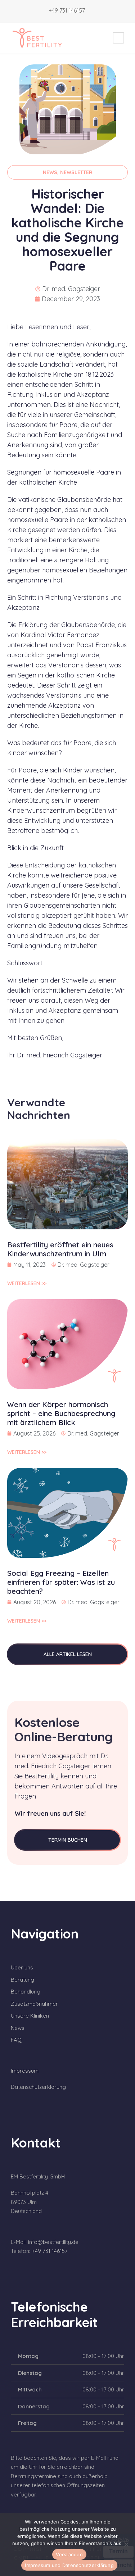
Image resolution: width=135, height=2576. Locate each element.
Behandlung (26, 1992)
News (18, 2028)
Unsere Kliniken (30, 2016)
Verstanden (69, 2554)
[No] (126, 2544)
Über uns (22, 1967)
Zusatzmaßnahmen (35, 2004)
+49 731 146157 (67, 10)
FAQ (16, 2040)
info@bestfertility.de (53, 2242)
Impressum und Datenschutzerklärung (69, 2565)
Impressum (25, 2071)
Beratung (22, 1980)
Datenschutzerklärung (38, 2087)
